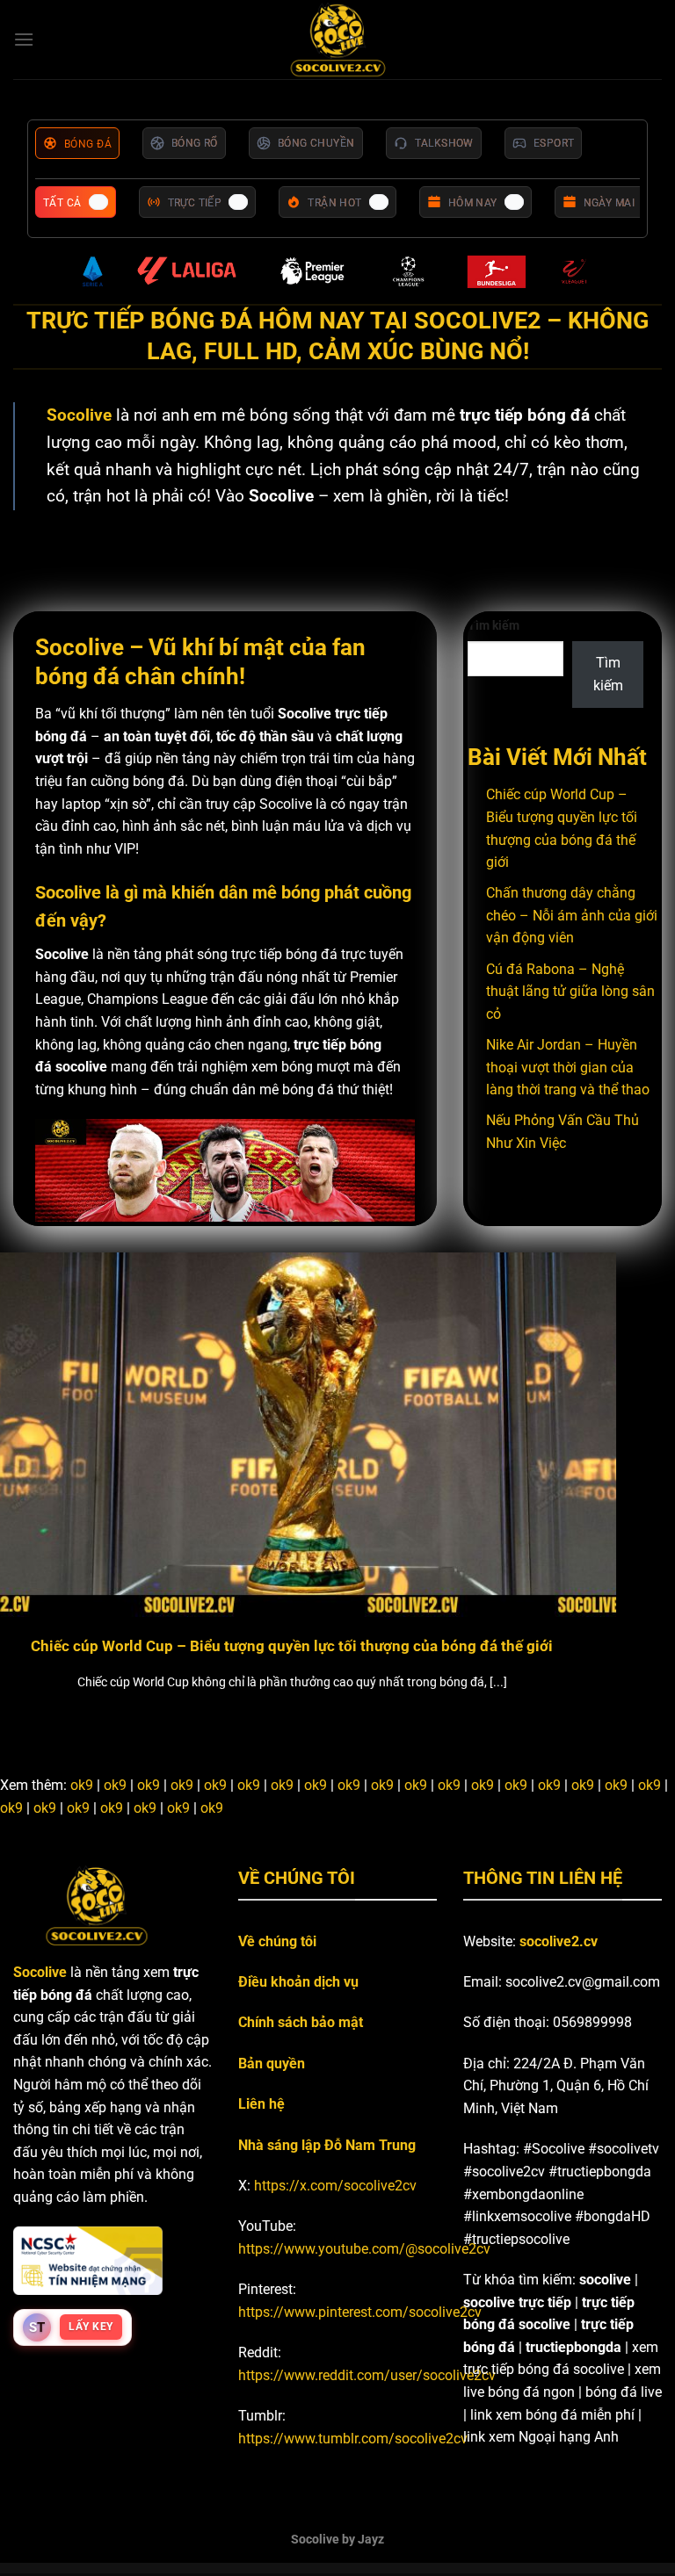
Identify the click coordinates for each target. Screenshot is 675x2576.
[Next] (639, 1467)
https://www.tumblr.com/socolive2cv (353, 2439)
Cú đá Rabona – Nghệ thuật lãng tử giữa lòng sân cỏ (570, 992)
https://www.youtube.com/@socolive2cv (364, 2249)
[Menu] (24, 39)
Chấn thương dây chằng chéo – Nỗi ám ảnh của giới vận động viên (572, 915)
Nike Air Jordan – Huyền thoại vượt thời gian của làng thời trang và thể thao (568, 1067)
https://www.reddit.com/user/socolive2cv (367, 2375)
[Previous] (36, 1467)
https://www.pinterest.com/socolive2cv (360, 2312)
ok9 (82, 1785)
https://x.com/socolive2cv (335, 2186)
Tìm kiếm (494, 626)
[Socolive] (338, 40)
